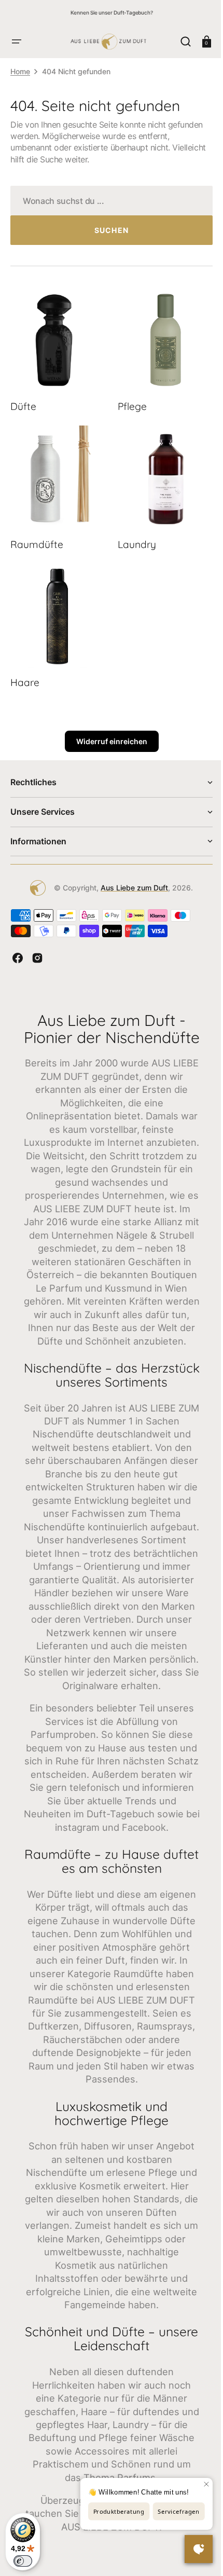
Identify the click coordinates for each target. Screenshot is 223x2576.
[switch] (23, 2561)
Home (20, 71)
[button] (17, 42)
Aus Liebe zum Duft (131, 875)
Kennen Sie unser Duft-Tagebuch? (112, 12)
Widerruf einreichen (108, 729)
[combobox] (108, 201)
